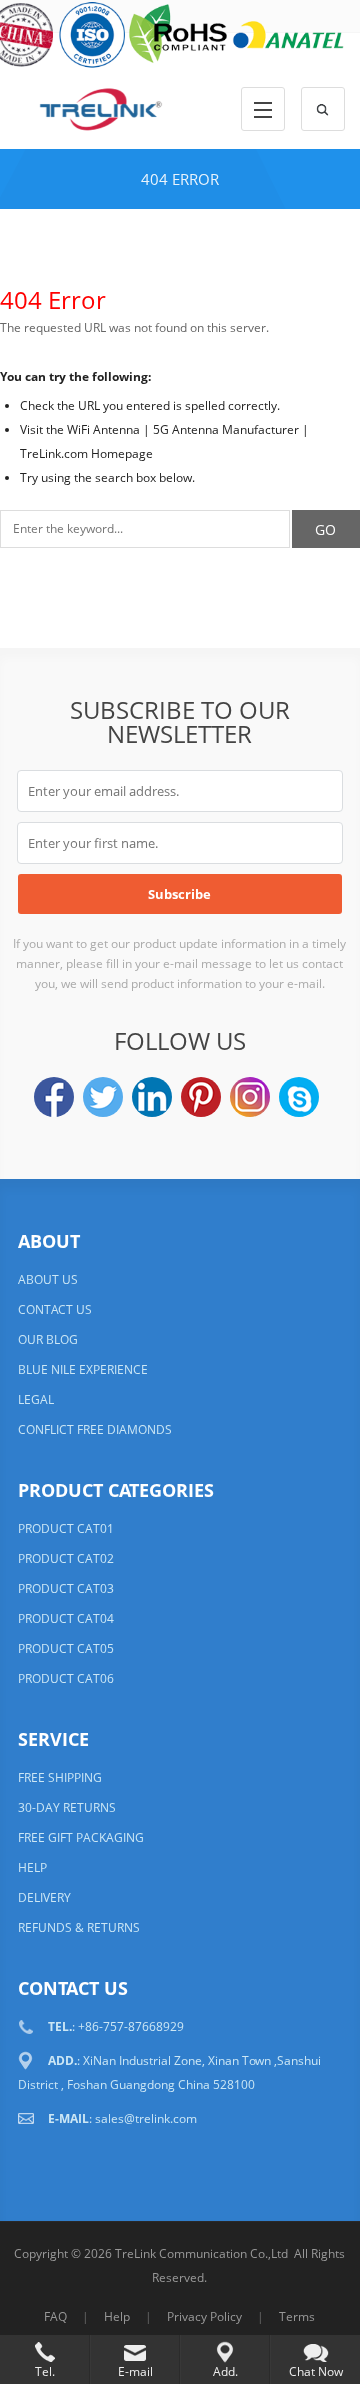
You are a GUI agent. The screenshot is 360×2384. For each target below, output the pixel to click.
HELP (32, 1867)
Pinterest (201, 1097)
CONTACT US (55, 1309)
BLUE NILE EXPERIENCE (83, 1369)
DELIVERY (44, 1897)
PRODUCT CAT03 (66, 1588)
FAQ (55, 2316)
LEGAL (36, 1399)
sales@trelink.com (146, 2118)
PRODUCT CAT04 (66, 1618)
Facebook (54, 1097)
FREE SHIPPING (60, 1777)
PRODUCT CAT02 (66, 1558)
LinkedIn (152, 1097)
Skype (299, 1097)
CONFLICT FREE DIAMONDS (95, 1429)
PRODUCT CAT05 (66, 1648)
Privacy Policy (204, 2316)
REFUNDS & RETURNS (79, 1927)
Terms (297, 2316)
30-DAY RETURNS (67, 1807)
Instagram (250, 1097)
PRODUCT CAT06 (66, 1678)
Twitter (103, 1097)
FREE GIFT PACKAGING (81, 1837)
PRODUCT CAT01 (66, 1528)
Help (117, 2316)
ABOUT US (48, 1279)
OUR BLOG (48, 1339)
